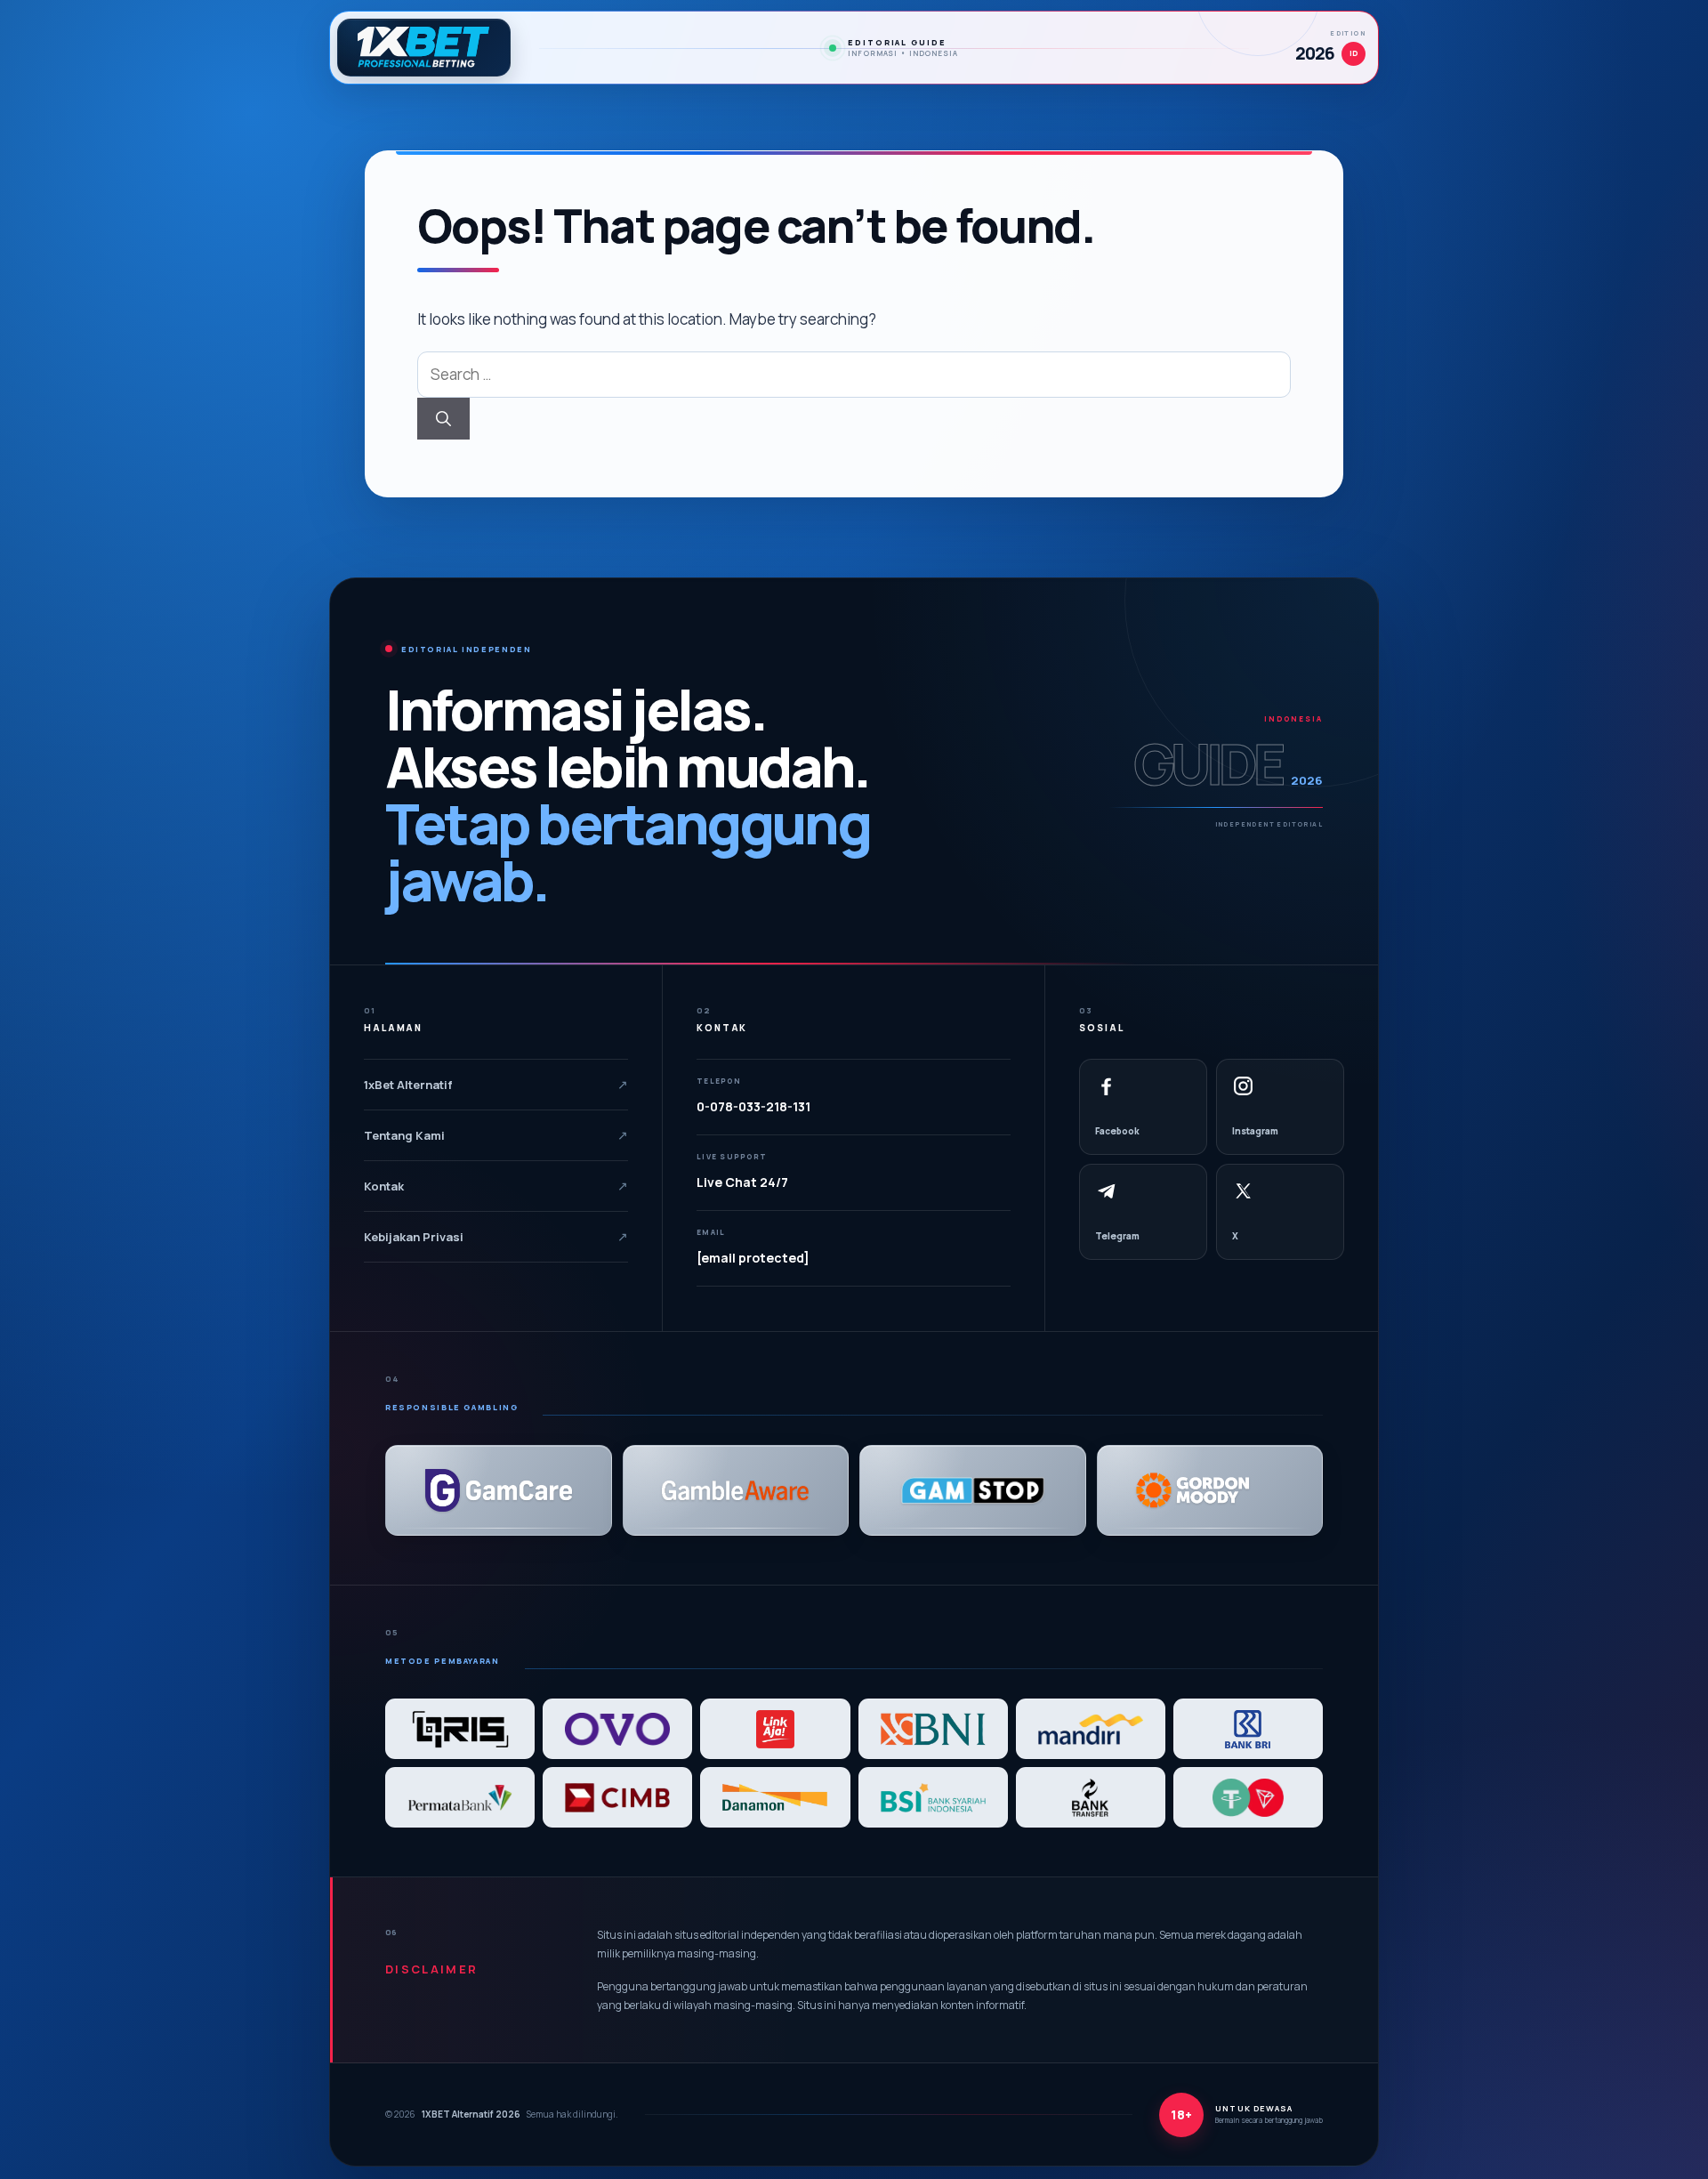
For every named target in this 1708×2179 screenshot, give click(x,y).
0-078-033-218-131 (753, 1106)
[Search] (443, 419)
